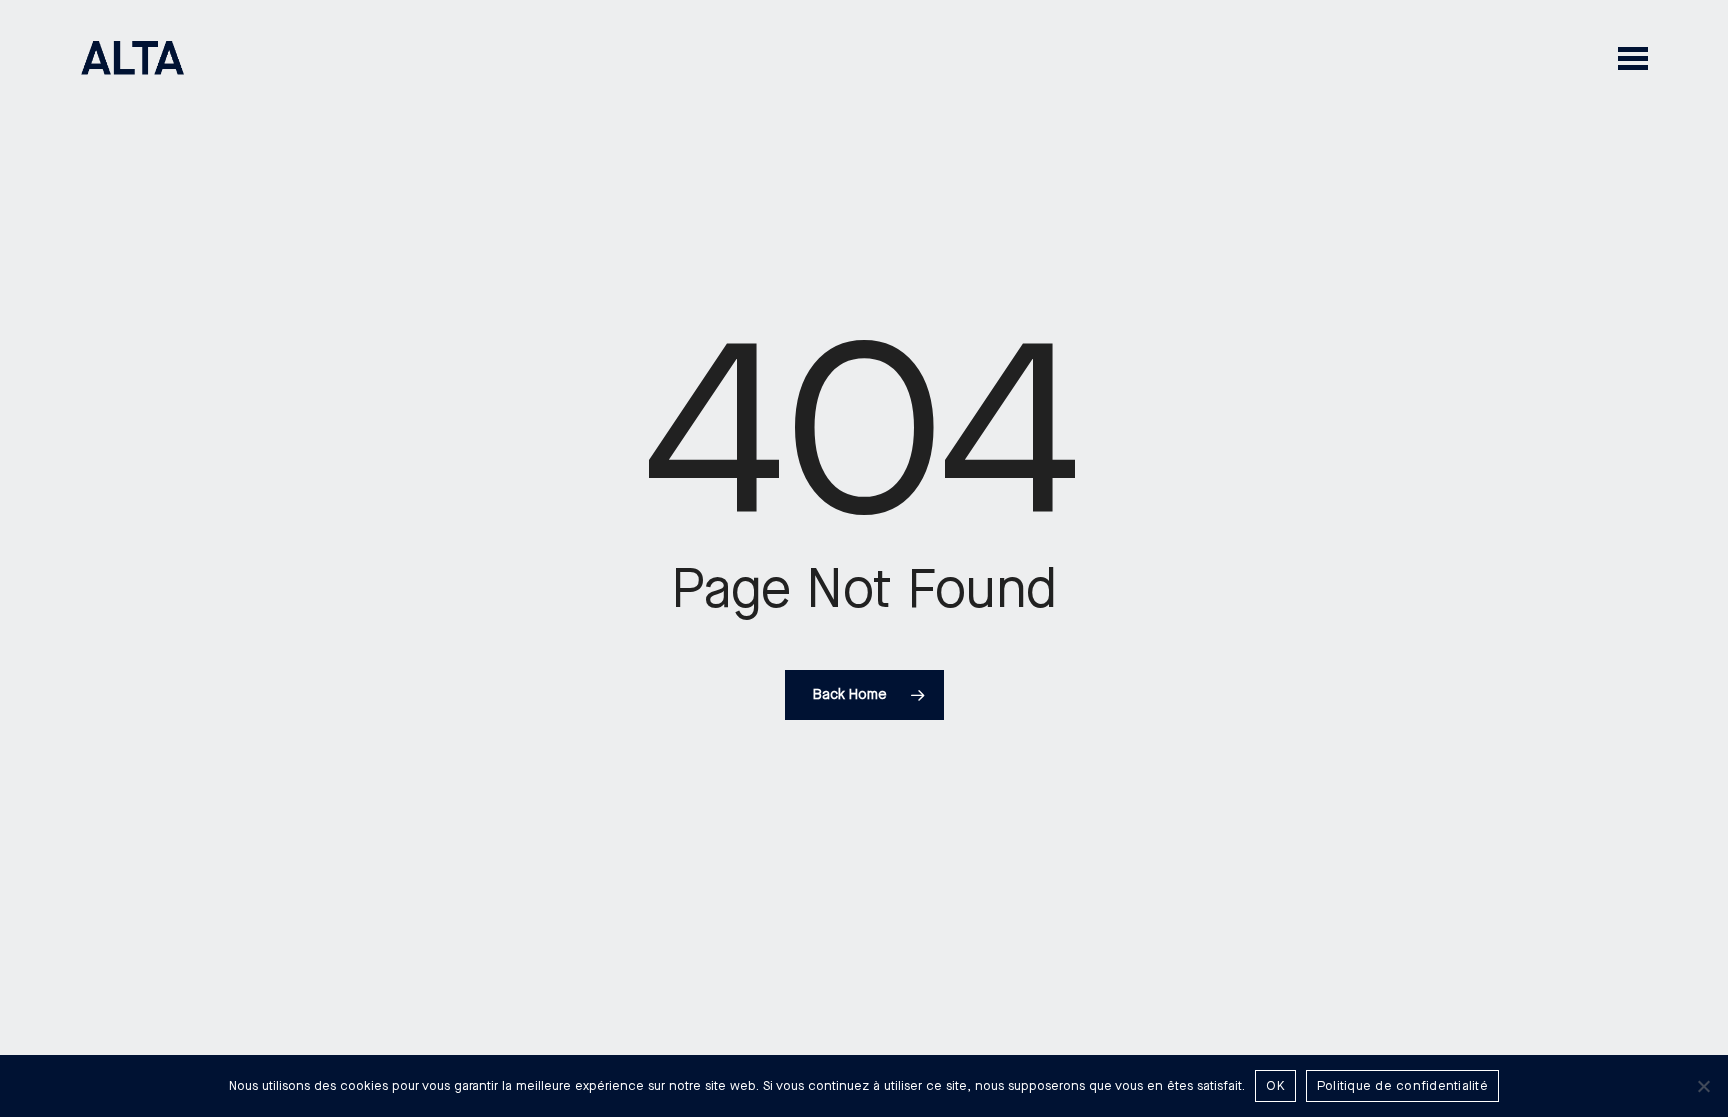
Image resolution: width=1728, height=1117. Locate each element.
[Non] (1703, 1086)
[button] (1633, 57)
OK (1275, 1086)
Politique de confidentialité (1402, 1086)
